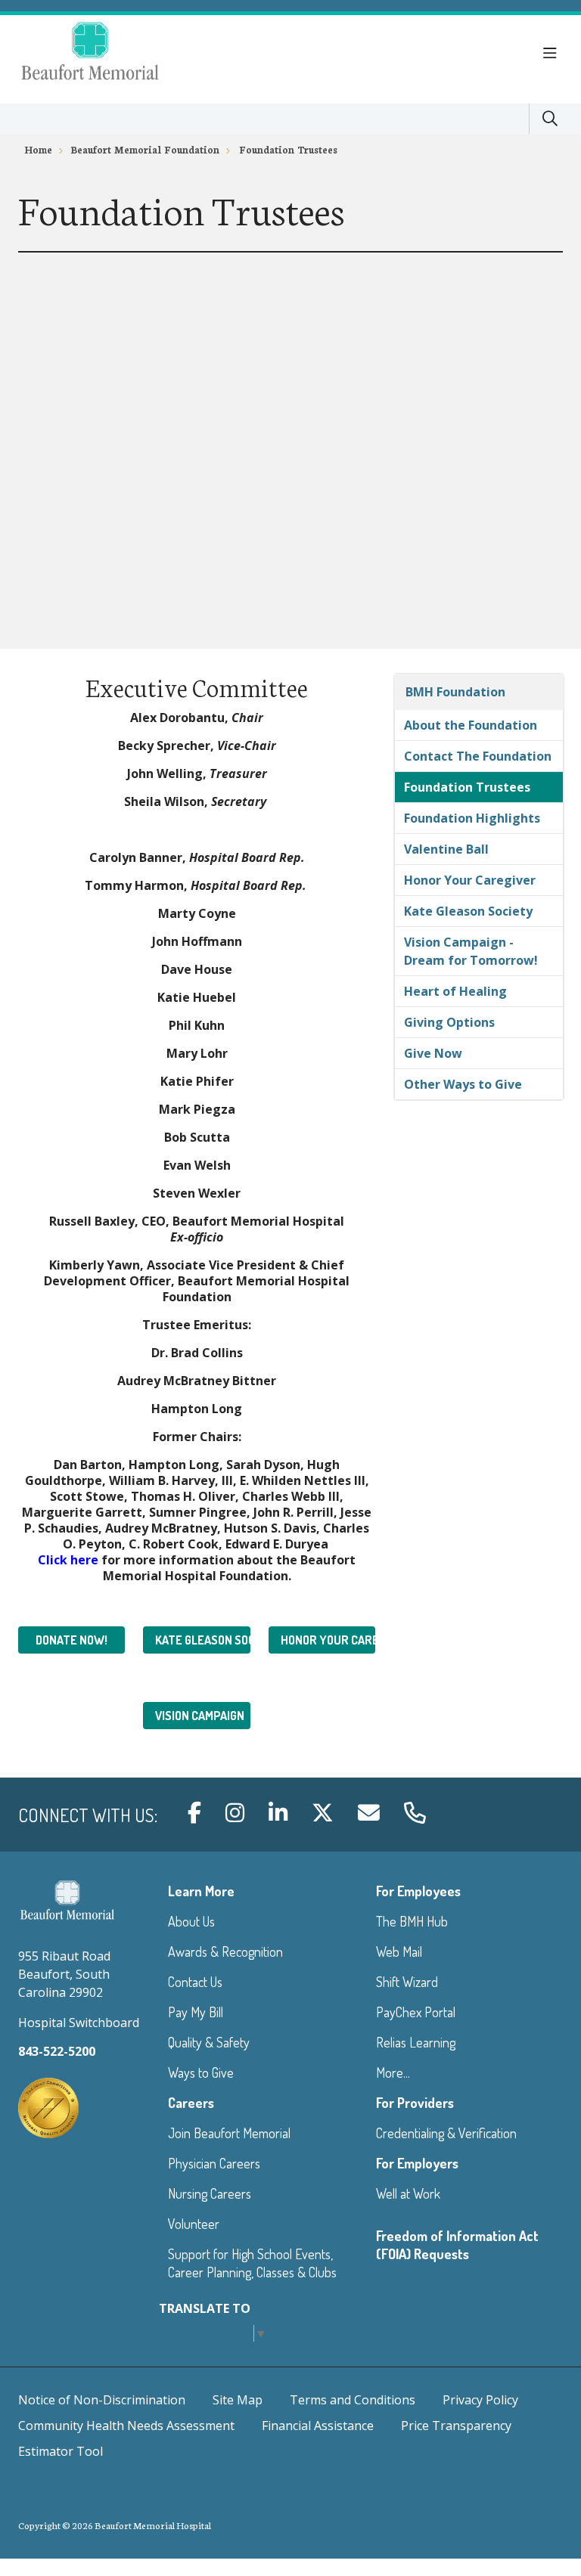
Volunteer (194, 2224)
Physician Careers (214, 2163)
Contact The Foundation (478, 756)
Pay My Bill (196, 2012)
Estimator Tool (61, 2451)
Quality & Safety (209, 2042)
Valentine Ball (446, 849)
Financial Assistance (318, 2426)
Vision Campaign (200, 1716)
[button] (553, 54)
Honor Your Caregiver (328, 1640)
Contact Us (195, 1982)
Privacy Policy (480, 2400)
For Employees (418, 1891)
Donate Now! (71, 1640)
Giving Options (449, 1022)
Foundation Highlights (472, 818)
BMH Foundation (455, 692)
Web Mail (399, 1951)
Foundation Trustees (467, 787)
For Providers (415, 2103)
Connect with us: (88, 1815)
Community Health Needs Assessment (126, 2426)
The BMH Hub (412, 1921)
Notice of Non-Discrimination (102, 2400)
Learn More (201, 1891)
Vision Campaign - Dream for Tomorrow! (471, 951)
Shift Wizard (407, 1982)
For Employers (417, 2163)
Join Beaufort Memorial (229, 2133)
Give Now (433, 1053)
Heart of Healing (455, 991)
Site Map (238, 2400)
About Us (191, 1921)
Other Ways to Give (463, 1084)
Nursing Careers (210, 2193)
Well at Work (408, 2193)
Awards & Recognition (225, 1951)
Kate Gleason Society (202, 1640)
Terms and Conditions (353, 2400)
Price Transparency (456, 2426)
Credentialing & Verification (446, 2133)
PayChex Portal (416, 2012)
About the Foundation (471, 725)
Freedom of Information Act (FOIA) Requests (457, 2245)
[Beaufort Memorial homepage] (109, 53)
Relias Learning (416, 2042)
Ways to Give (201, 2072)
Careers (191, 2103)
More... (393, 2072)
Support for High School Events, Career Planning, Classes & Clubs (252, 2263)
